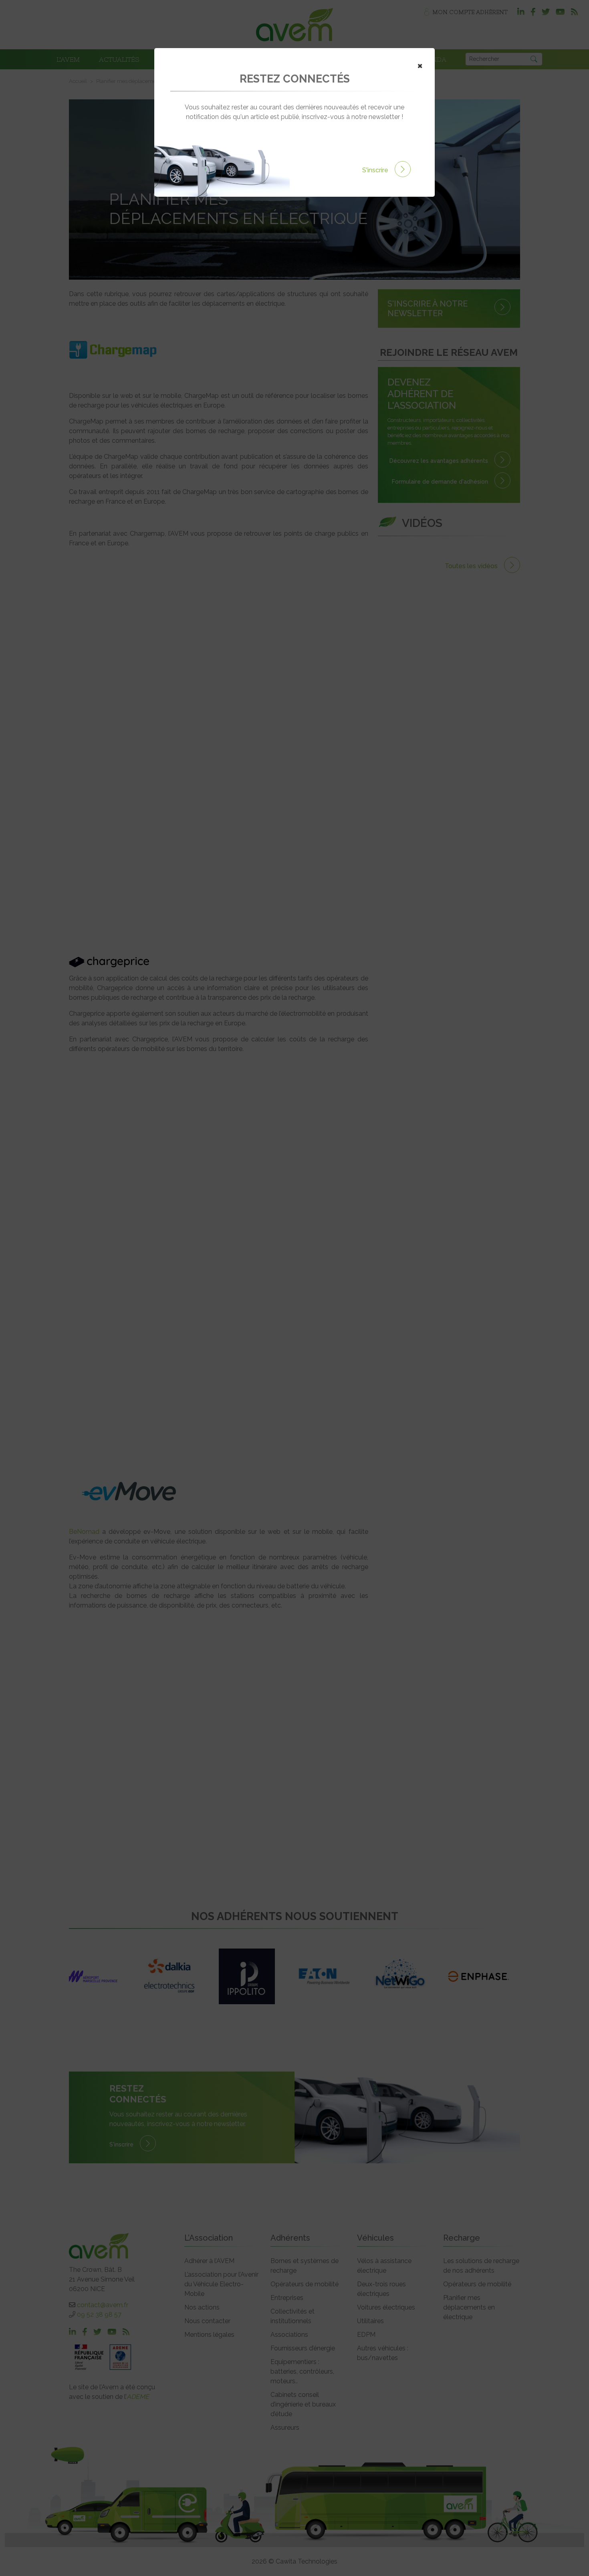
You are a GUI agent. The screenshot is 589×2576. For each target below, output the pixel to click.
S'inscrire (376, 170)
